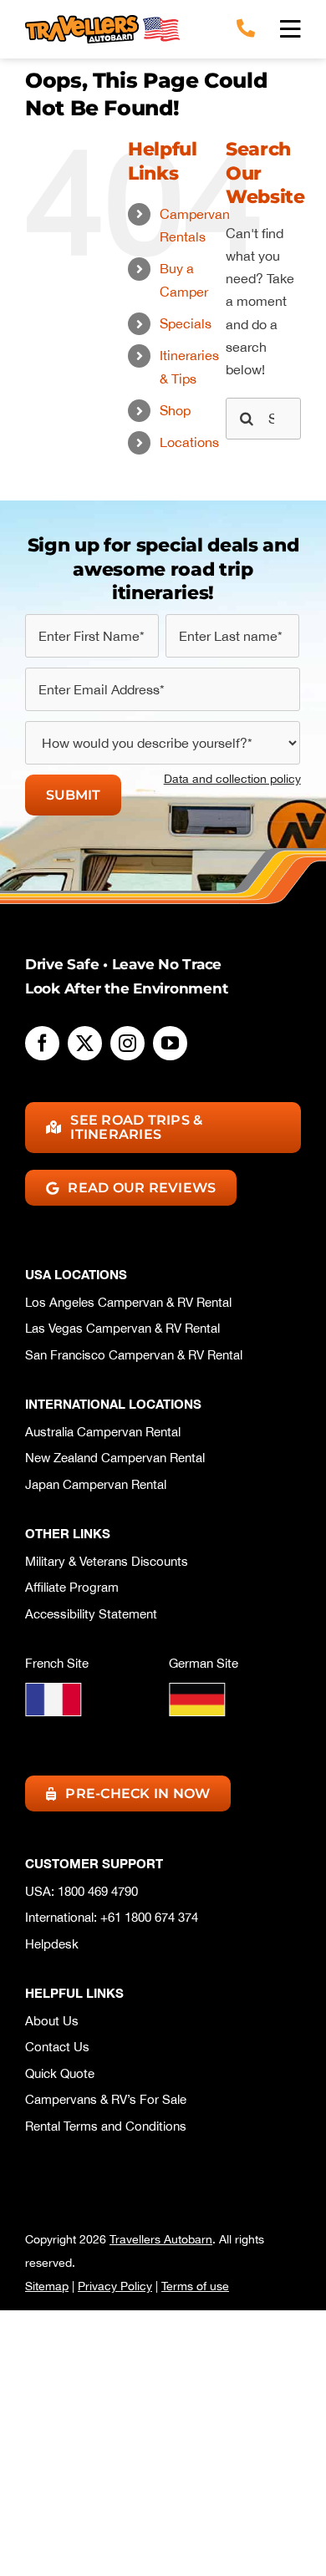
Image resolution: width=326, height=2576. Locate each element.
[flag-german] (197, 1689)
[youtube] (170, 1043)
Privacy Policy (115, 2286)
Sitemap (47, 2286)
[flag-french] (53, 1689)
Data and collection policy (232, 779)
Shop (175, 410)
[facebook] (42, 1043)
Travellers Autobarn (161, 2239)
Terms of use (195, 2286)
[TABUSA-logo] (102, 22)
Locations (189, 442)
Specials (186, 323)
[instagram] (127, 1043)
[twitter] (85, 1043)
